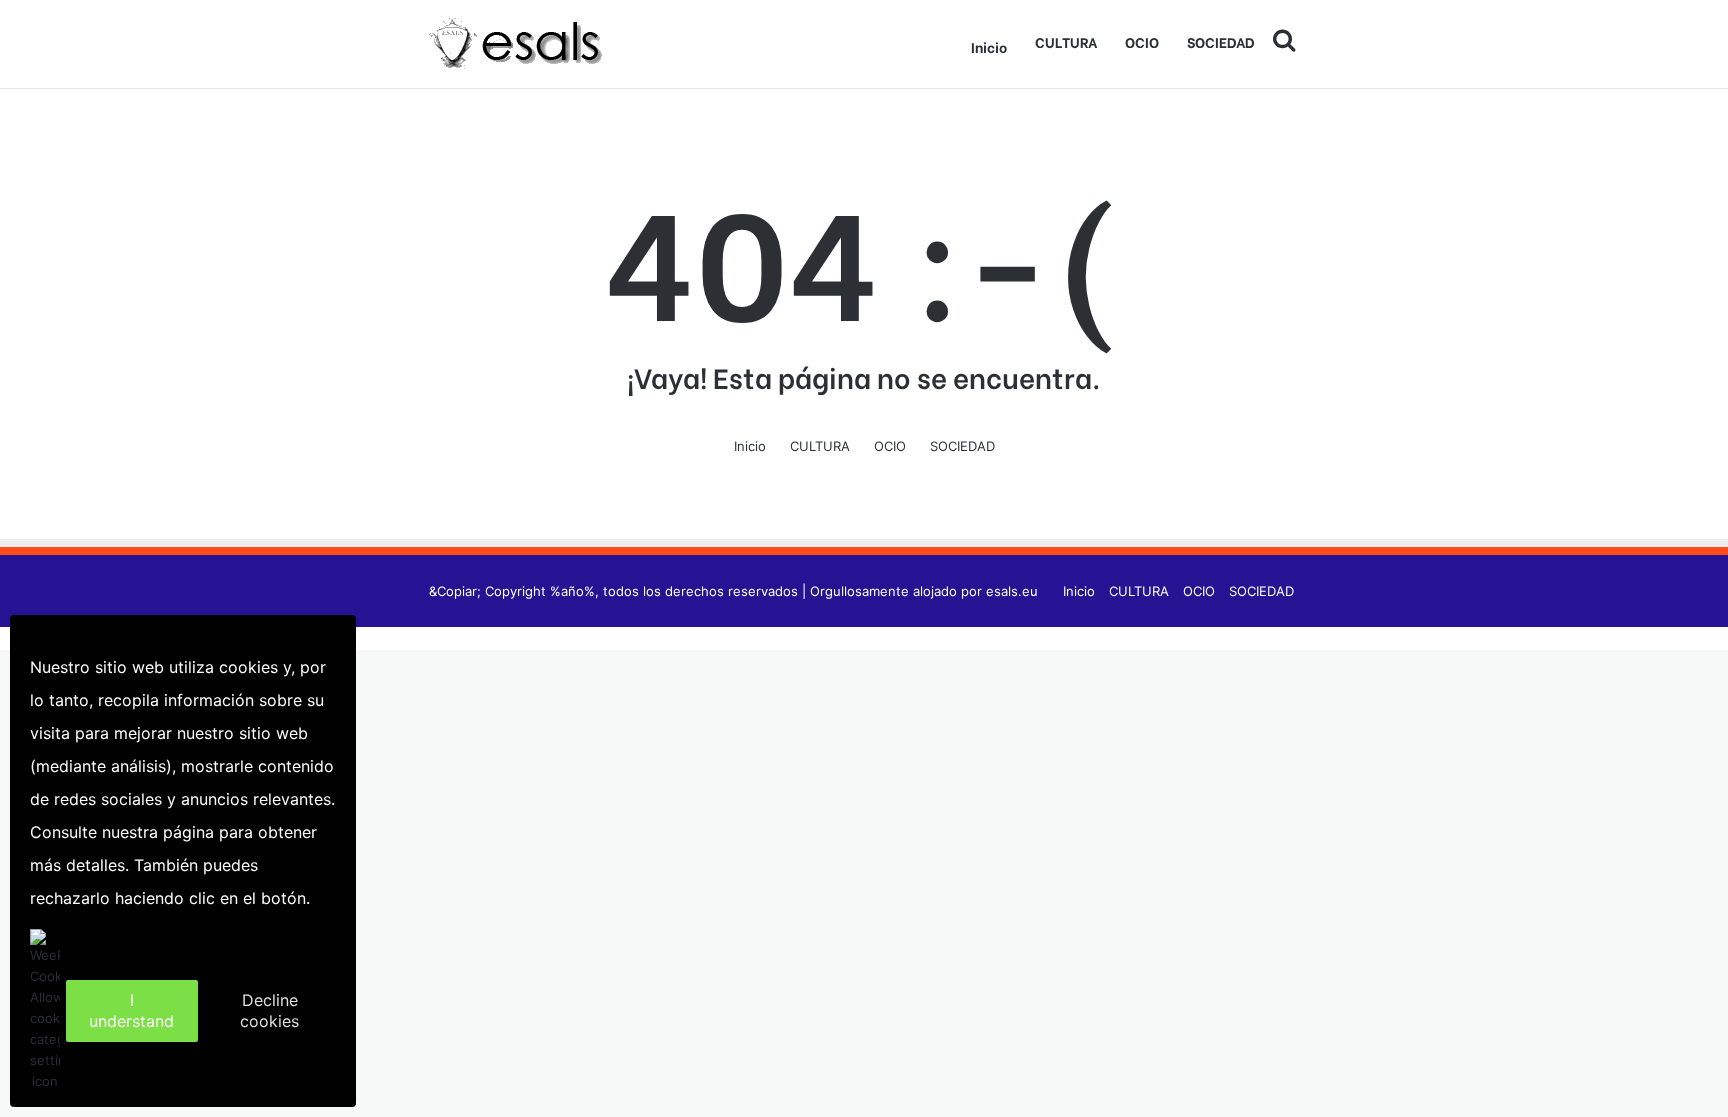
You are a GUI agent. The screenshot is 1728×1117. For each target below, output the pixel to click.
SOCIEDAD (1221, 41)
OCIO (1142, 41)
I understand (131, 1010)
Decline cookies (269, 1010)
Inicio (989, 46)
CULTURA (1066, 41)
